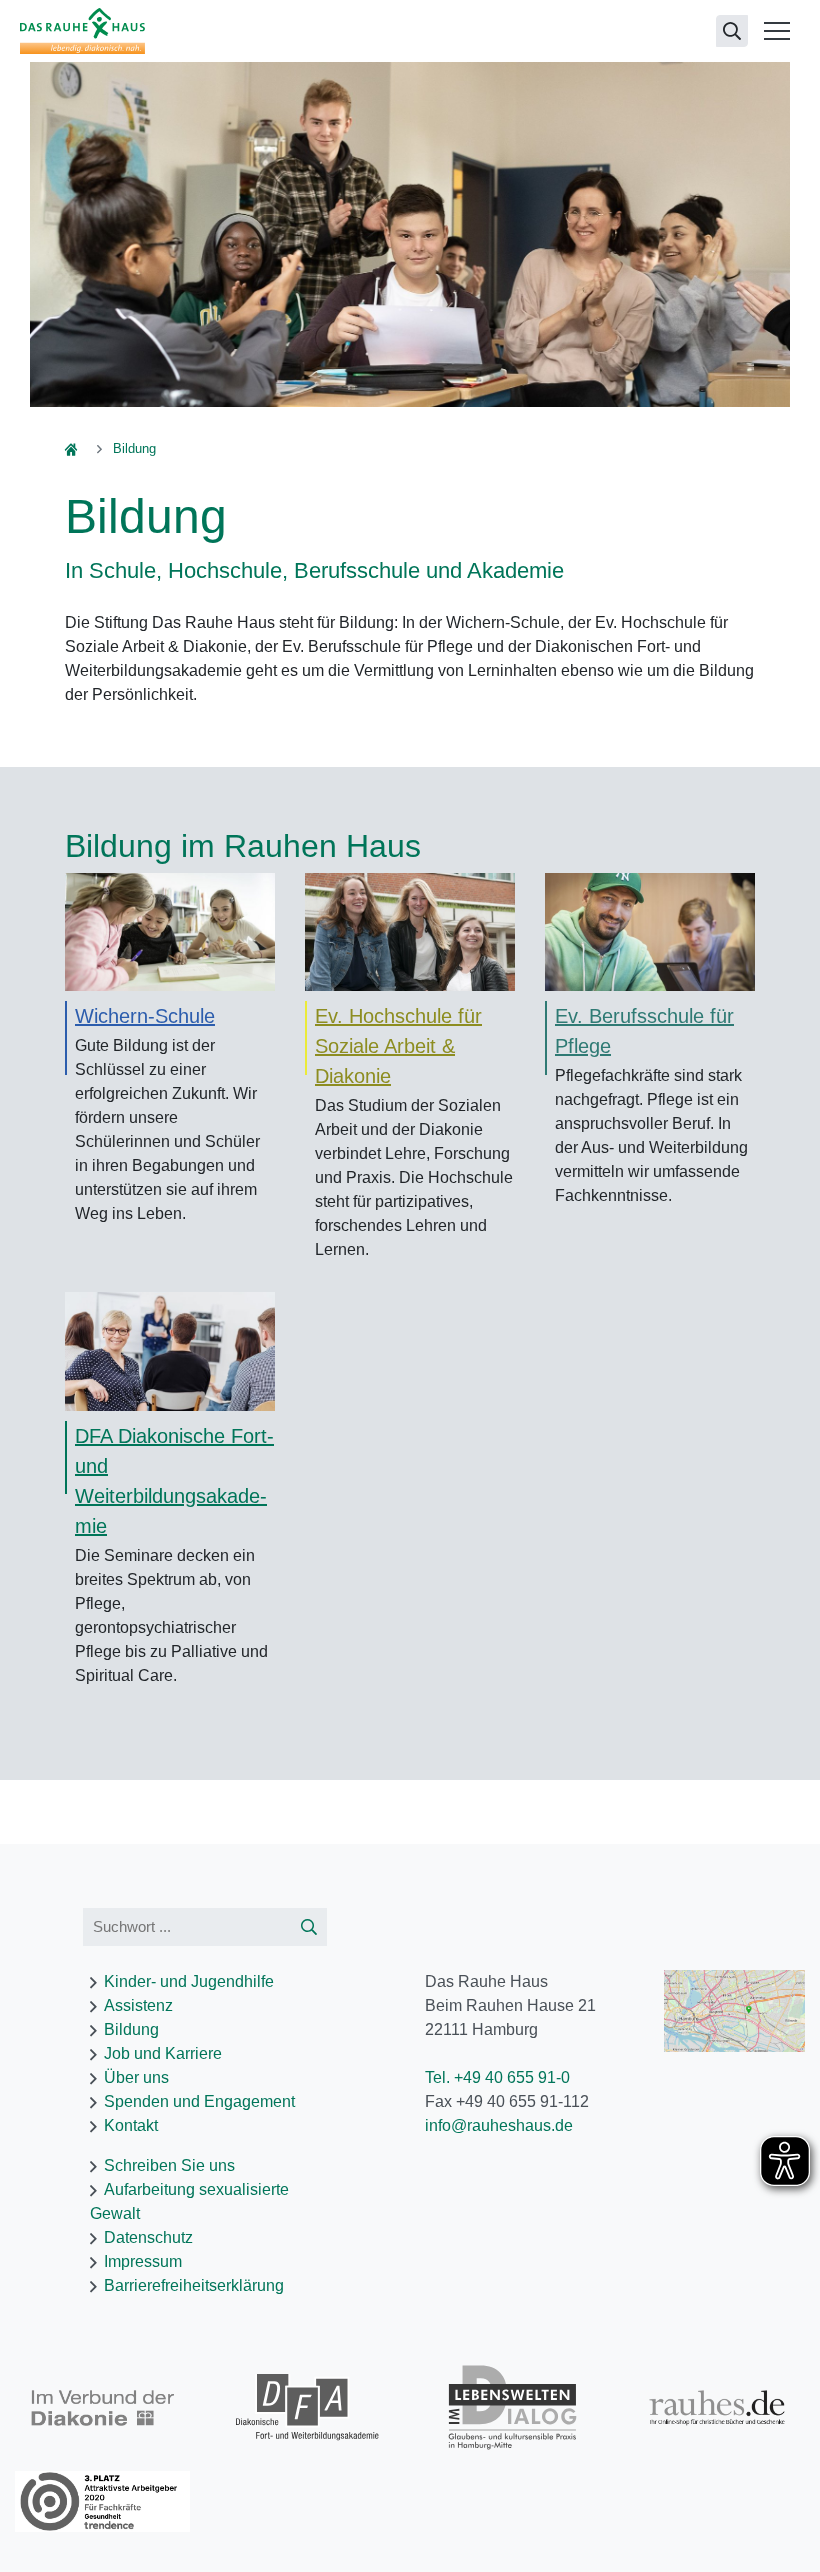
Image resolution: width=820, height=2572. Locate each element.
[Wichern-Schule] (170, 930)
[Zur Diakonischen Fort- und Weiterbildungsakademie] (307, 2407)
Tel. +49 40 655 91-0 (497, 2077)
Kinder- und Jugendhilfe (189, 1981)
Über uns (136, 2077)
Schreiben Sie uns (169, 2165)
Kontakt (131, 2125)
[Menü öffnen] (777, 31)
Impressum (143, 2261)
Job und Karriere (163, 2053)
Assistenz (138, 2005)
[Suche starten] (308, 1927)
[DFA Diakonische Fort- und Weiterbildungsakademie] (170, 1350)
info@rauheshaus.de (499, 2125)
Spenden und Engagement (199, 2101)
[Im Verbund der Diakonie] (102, 2408)
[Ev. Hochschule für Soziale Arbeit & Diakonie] (410, 930)
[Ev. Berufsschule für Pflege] (650, 930)
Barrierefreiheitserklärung (194, 2285)
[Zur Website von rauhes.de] (717, 2407)
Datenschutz (148, 2237)
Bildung (131, 2029)
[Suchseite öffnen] (732, 31)
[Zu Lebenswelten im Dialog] (512, 2407)
